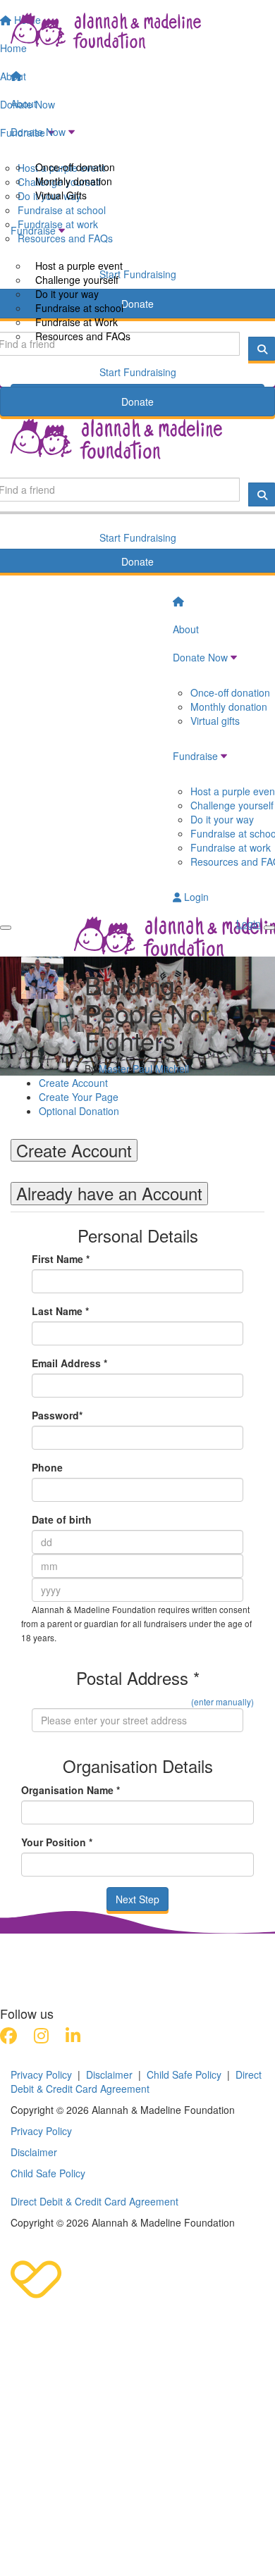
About (24, 104)
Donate (137, 402)
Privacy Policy (41, 2074)
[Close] (269, 928)
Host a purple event (79, 266)
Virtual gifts (215, 721)
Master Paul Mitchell (144, 1069)
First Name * (61, 1259)
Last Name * (60, 1311)
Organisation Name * (71, 1790)
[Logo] (137, 31)
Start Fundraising (138, 372)
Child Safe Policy (184, 2074)
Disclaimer (109, 2074)
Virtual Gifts (61, 195)
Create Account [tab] (74, 1150)
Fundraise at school (79, 308)
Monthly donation (74, 181)
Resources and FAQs (83, 336)
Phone (47, 1467)
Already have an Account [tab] (109, 1193)
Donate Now (38, 132)
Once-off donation (75, 167)
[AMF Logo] (99, 1950)
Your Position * (57, 1842)
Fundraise (33, 230)
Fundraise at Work (77, 322)
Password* (57, 1415)
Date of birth (62, 1519)
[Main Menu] (6, 928)
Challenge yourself (77, 280)
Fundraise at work (231, 847)
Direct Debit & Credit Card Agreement (136, 2082)
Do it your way (67, 294)
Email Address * (69, 1363)
